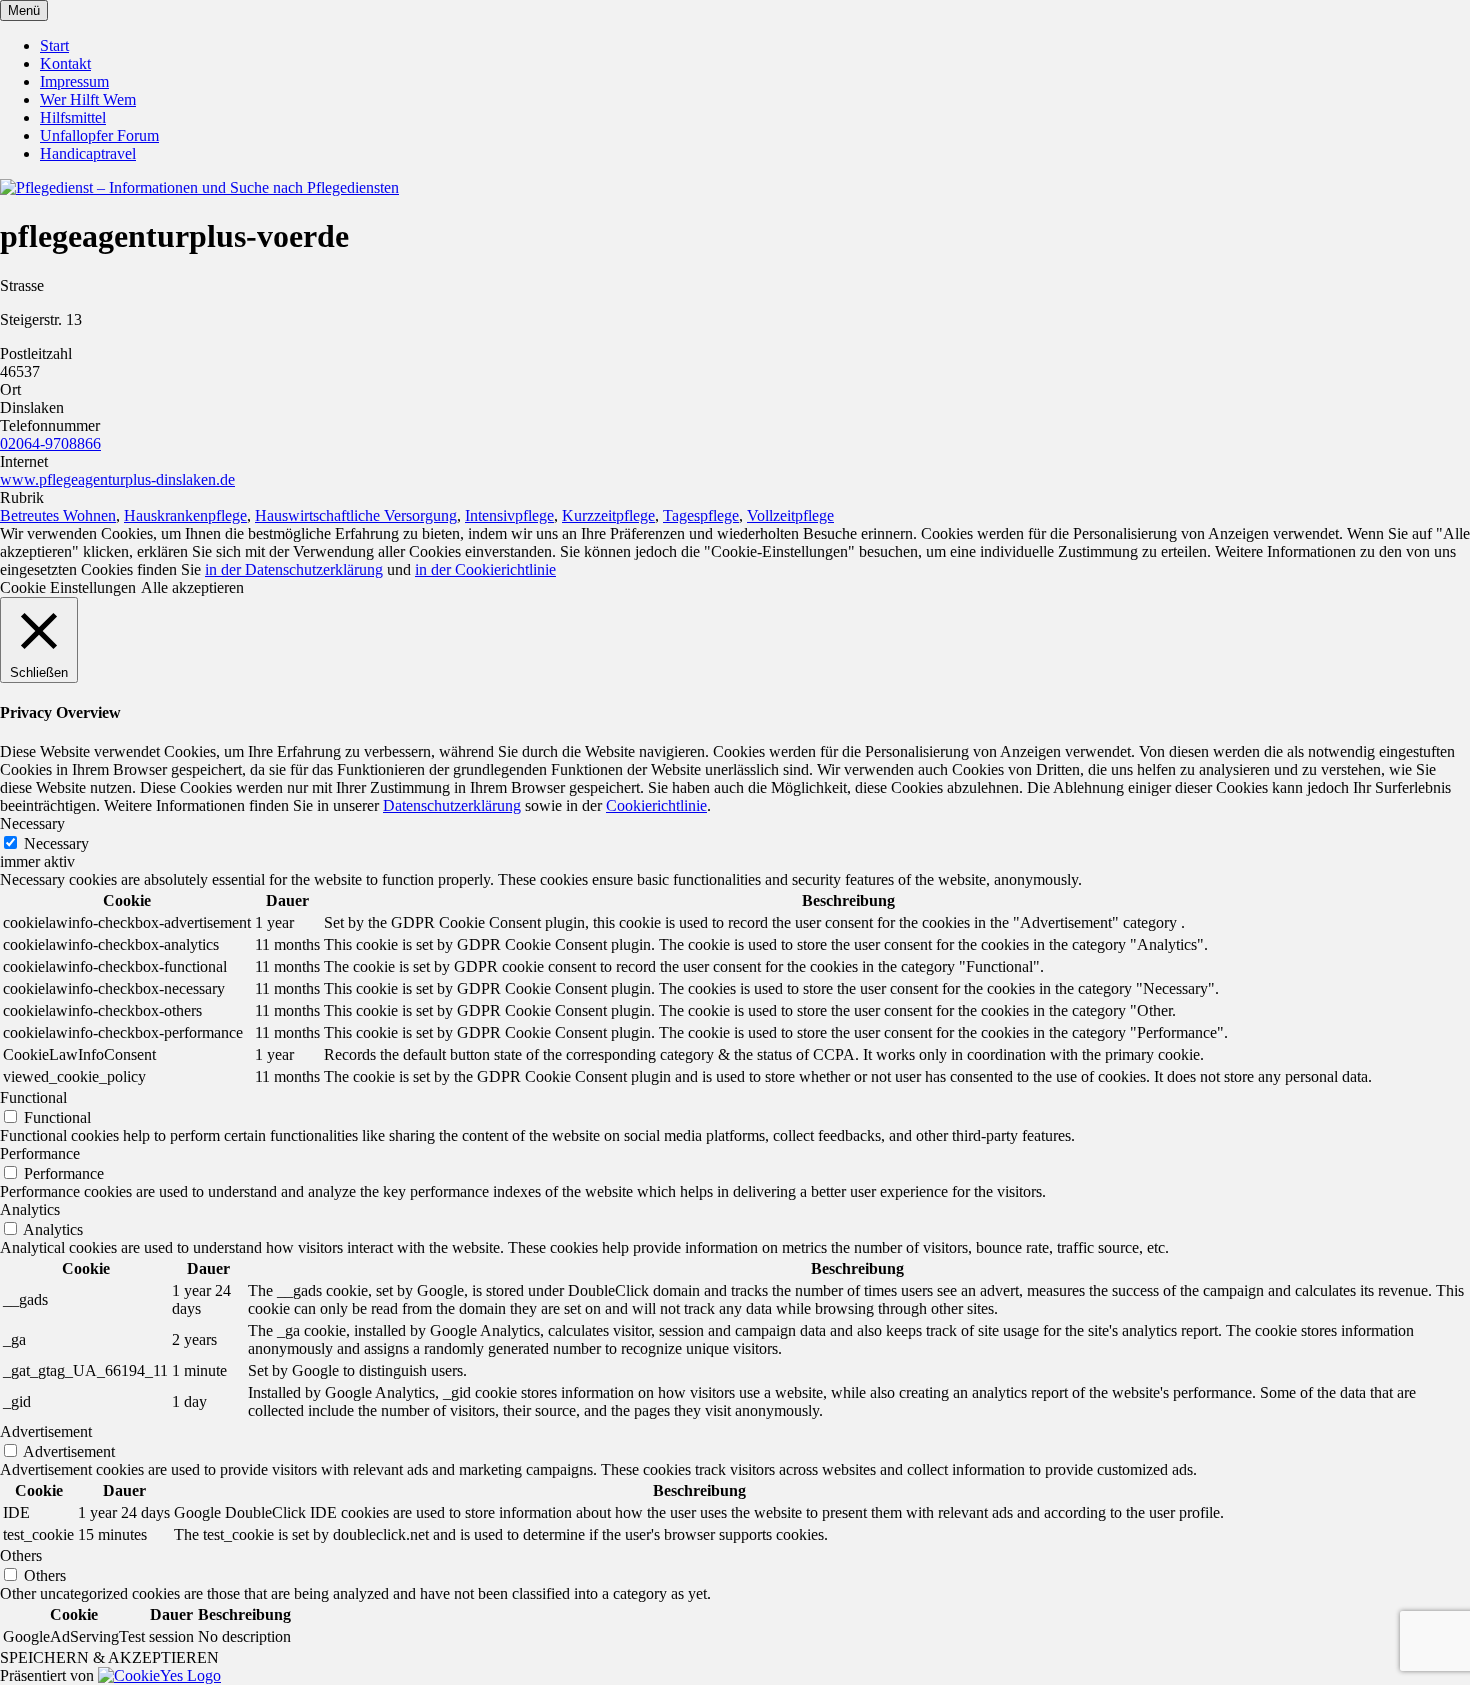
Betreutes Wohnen (58, 515)
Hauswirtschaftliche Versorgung (356, 515)
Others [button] (21, 1555)
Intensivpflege (509, 515)
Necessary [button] (32, 823)
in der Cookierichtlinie (485, 569)
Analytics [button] (30, 1209)
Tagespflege (701, 515)
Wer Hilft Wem (88, 99)
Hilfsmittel (73, 117)
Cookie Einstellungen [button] (68, 587)
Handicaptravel (88, 153)
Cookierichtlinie (656, 805)
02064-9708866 (50, 443)
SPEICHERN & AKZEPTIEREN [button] (109, 1657)
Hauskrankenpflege (185, 515)
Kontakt (65, 63)
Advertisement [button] (46, 1431)
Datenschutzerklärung (452, 805)
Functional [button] (33, 1097)
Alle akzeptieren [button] (192, 587)
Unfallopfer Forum (99, 135)
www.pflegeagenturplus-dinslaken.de (117, 479)
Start (54, 45)
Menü (24, 10)
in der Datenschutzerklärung (294, 569)
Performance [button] (40, 1153)
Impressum (74, 81)
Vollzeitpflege (790, 515)
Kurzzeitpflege (608, 515)
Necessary (56, 843)
